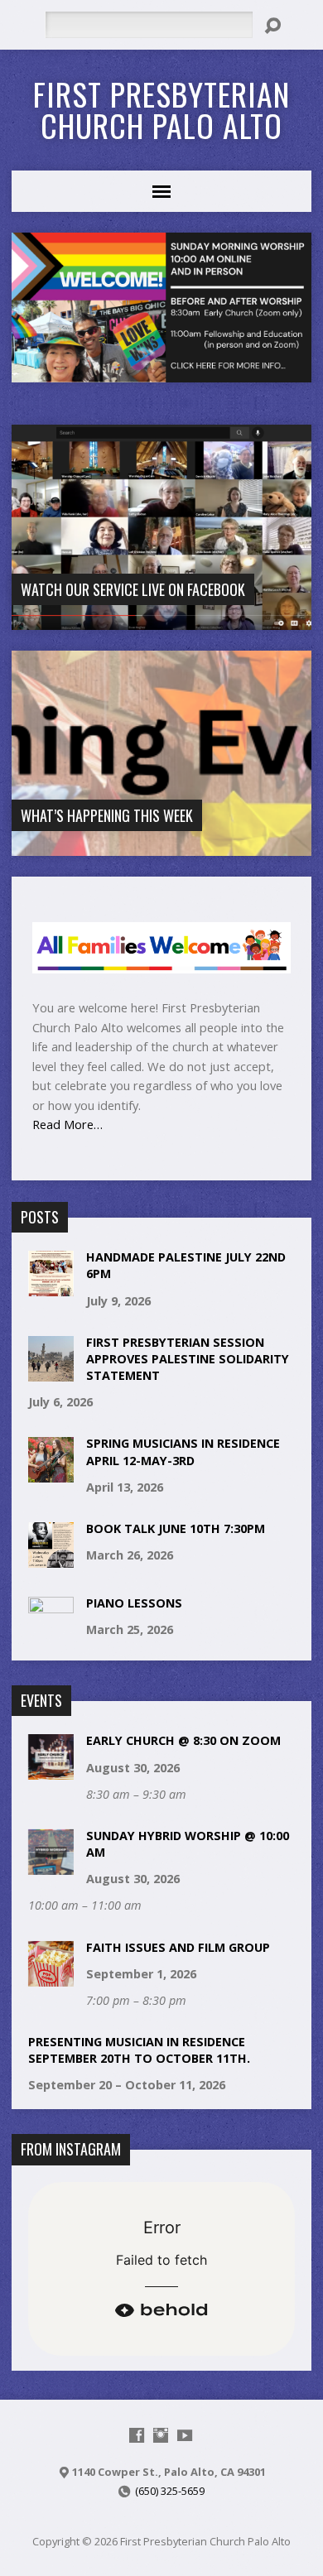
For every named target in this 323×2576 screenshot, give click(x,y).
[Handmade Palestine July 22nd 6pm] (51, 1288)
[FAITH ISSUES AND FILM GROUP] (51, 1977)
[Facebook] (137, 2435)
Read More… (67, 1124)
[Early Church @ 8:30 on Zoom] (51, 1771)
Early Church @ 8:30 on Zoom (183, 1740)
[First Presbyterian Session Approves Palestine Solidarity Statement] (51, 1373)
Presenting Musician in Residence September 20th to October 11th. (139, 2050)
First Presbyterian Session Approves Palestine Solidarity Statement (188, 1359)
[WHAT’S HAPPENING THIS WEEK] (162, 846)
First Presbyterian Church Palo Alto (161, 109)
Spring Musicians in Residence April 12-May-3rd (183, 1451)
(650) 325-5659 (170, 2491)
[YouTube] (185, 2435)
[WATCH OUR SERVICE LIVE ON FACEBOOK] (162, 620)
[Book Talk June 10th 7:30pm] (51, 1559)
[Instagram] (161, 2435)
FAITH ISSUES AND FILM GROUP (178, 1947)
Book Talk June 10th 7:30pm (176, 1528)
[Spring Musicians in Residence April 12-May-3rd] (51, 1474)
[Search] (272, 26)
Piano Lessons (134, 1603)
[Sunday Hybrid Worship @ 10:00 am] (51, 1866)
